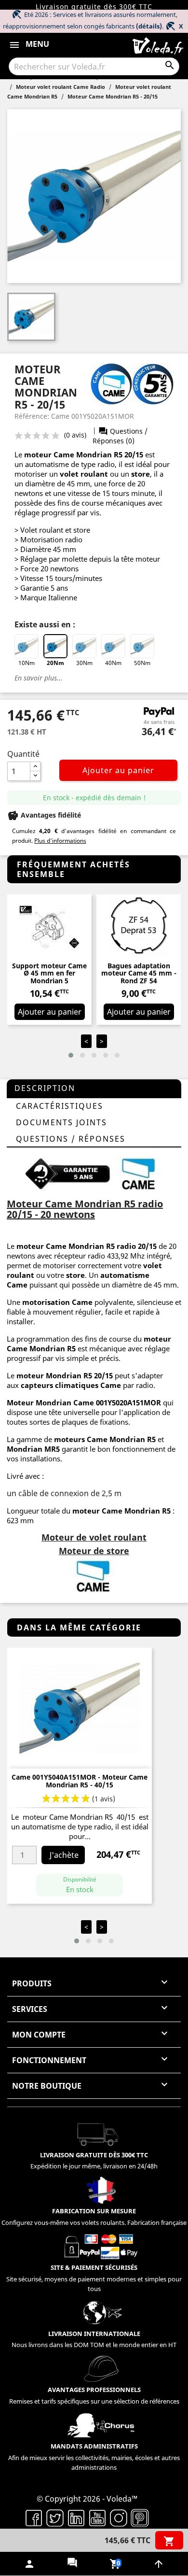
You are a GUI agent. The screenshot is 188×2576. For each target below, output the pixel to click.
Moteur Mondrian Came (50, 1402)
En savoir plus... (39, 678)
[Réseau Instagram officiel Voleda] (119, 2517)
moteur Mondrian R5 (54, 1375)
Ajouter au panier (118, 770)
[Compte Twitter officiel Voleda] (55, 2517)
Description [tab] (45, 1088)
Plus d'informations (60, 841)
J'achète (64, 1855)
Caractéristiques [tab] (60, 1106)
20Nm (55, 663)
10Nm (27, 663)
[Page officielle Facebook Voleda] (34, 2517)
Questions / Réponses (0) (120, 436)
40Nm (113, 663)
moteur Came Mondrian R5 (73, 454)
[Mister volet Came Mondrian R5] (140, 1173)
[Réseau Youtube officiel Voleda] (97, 2517)
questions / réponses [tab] (71, 1139)
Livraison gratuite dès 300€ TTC (94, 7)
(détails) (149, 26)
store (141, 474)
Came (112, 1511)
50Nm (142, 663)
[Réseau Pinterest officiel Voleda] (140, 2517)
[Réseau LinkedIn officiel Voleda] (76, 2517)
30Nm (84, 663)
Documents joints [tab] (61, 1122)
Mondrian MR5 (33, 1449)
